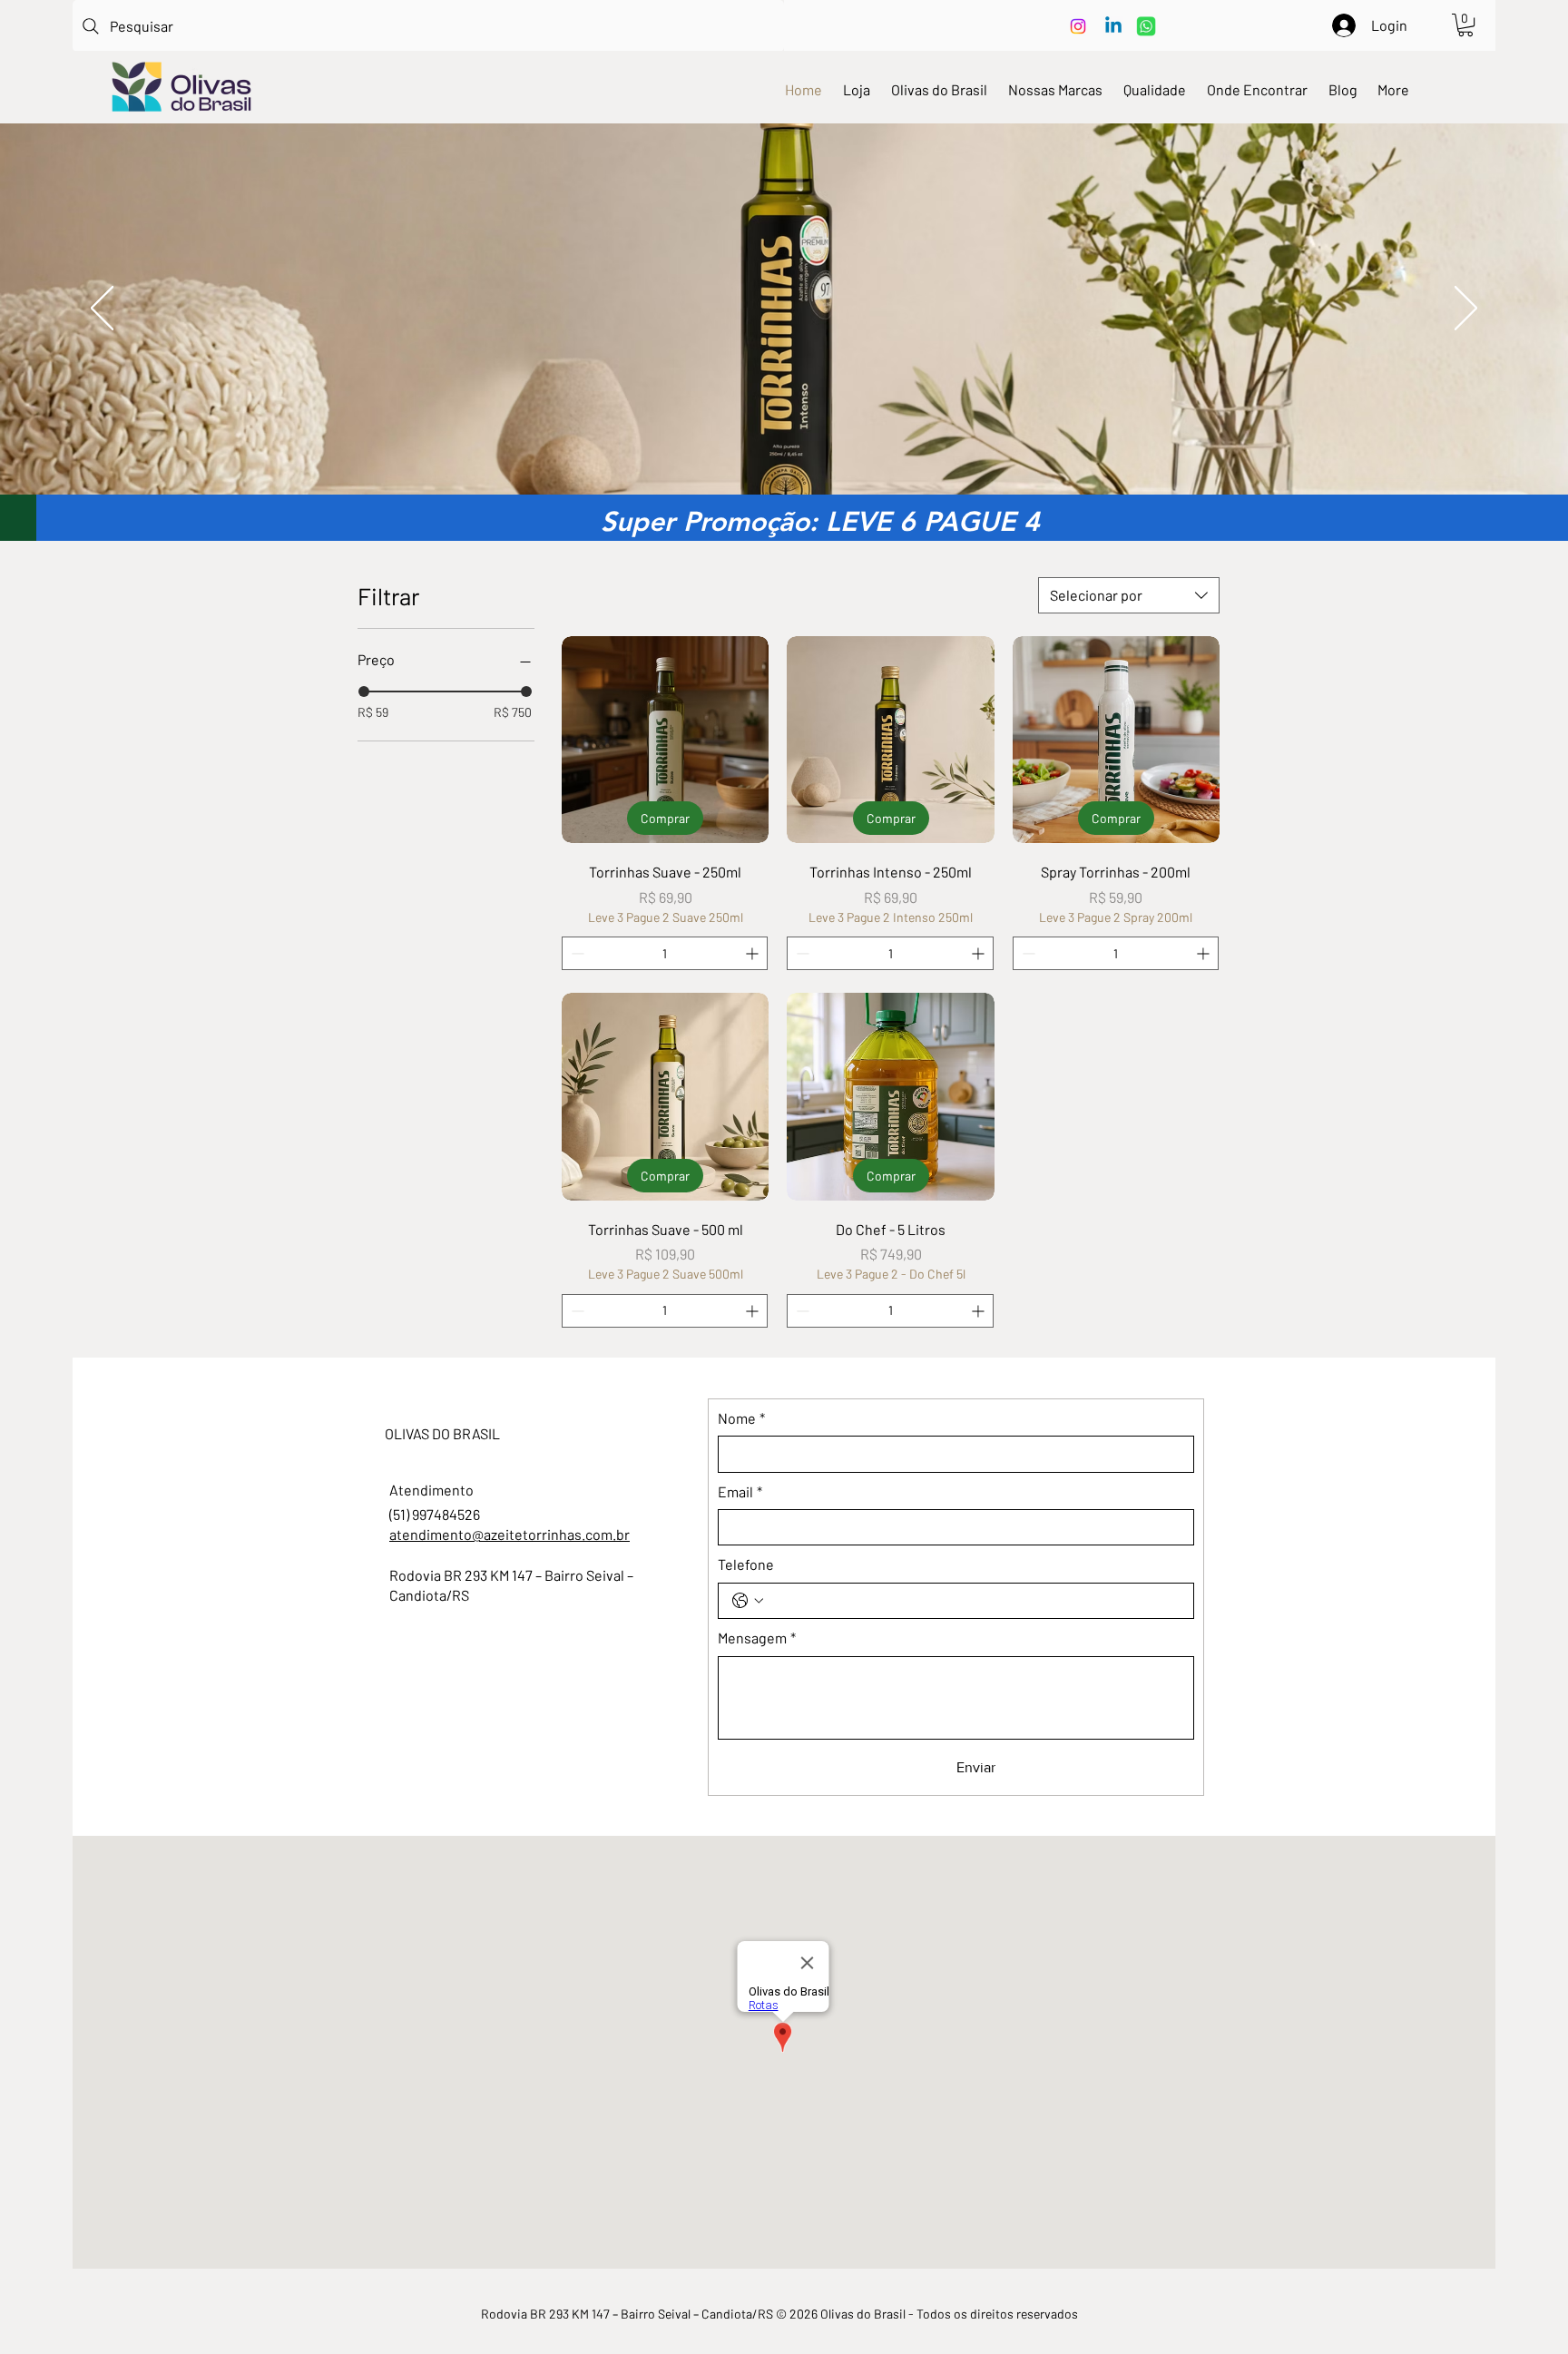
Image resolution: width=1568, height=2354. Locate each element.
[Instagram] (1078, 26)
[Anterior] (102, 309)
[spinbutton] (665, 953)
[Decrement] (576, 953)
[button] (1465, 25)
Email (740, 1491)
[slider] (364, 691)
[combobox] (1129, 595)
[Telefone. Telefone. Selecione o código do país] (748, 1601)
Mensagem (757, 1638)
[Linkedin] (1113, 26)
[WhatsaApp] (1146, 26)
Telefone (746, 1564)
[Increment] (754, 953)
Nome (741, 1418)
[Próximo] (1466, 309)
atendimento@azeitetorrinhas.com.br (510, 1534)
